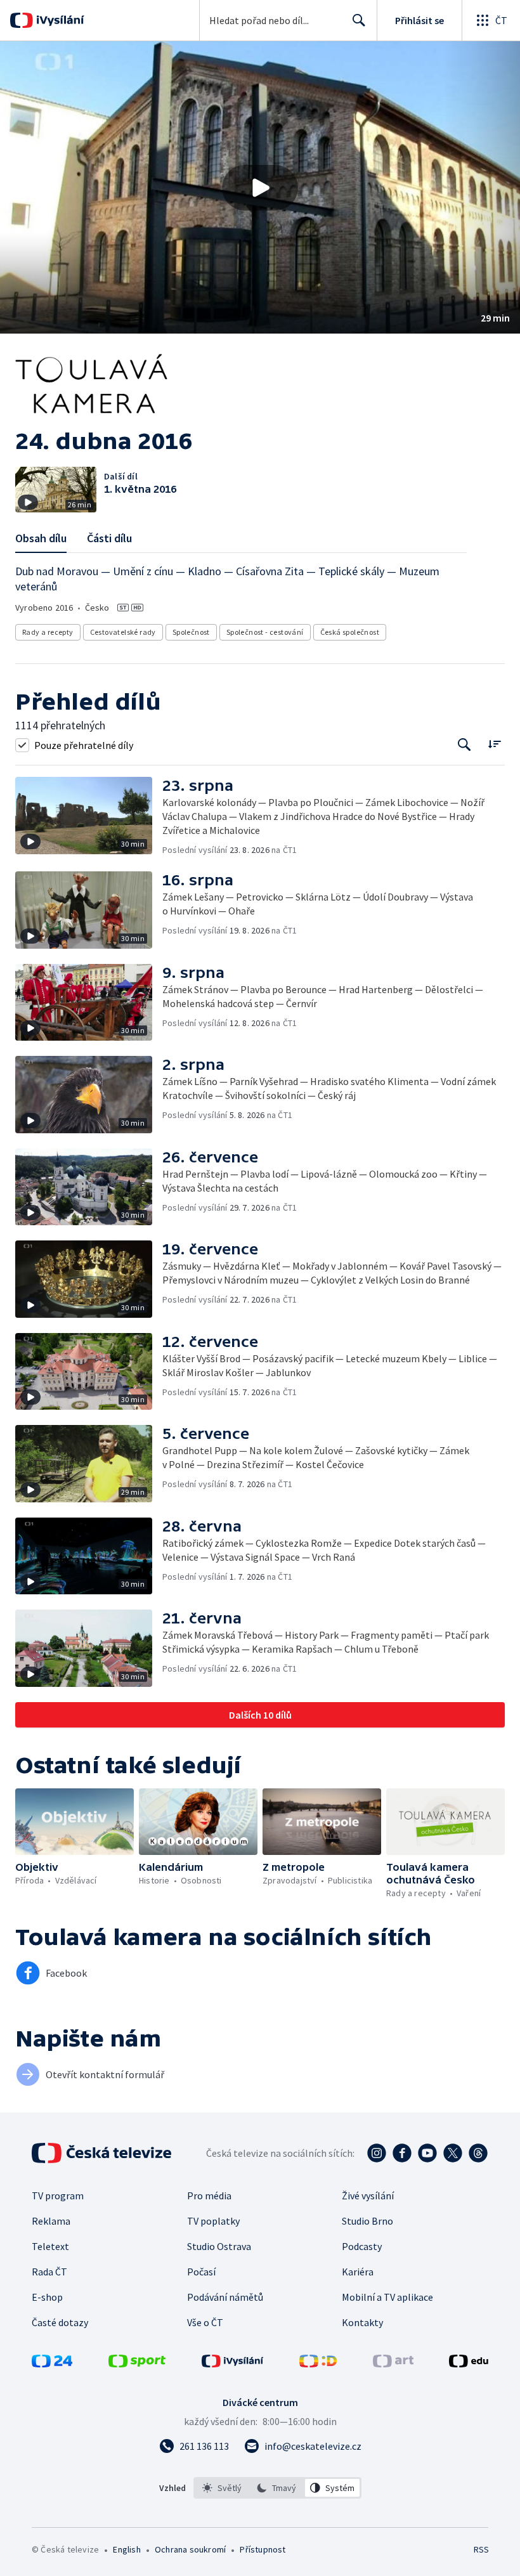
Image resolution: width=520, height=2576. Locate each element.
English (127, 2549)
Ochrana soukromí (190, 2549)
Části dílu (109, 538)
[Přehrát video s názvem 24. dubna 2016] (260, 188)
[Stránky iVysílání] (233, 2364)
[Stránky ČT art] (393, 2364)
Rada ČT (49, 2272)
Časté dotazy (60, 2322)
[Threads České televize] (478, 2153)
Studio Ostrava (219, 2246)
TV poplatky (213, 2221)
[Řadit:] (494, 744)
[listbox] (277, 2488)
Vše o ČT (205, 2322)
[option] (222, 2488)
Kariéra (358, 2272)
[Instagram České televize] (377, 2153)
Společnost (191, 632)
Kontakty (362, 2322)
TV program (58, 2195)
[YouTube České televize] (427, 2153)
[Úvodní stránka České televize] (103, 2153)
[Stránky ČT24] (52, 2364)
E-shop (47, 2297)
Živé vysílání (368, 2195)
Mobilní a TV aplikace (387, 2297)
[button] (260, 187)
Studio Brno (367, 2221)
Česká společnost (350, 632)
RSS (481, 2549)
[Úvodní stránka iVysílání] (59, 20)
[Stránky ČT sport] (137, 2364)
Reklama (51, 2221)
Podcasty (362, 2246)
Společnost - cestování (265, 632)
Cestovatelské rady (123, 632)
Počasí (201, 2272)
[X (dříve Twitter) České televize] (453, 2153)
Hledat (359, 20)
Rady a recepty (48, 632)
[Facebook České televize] (402, 2153)
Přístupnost (263, 2549)
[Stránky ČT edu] (469, 2364)
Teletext (50, 2246)
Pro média (209, 2195)
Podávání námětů (225, 2297)
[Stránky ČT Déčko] (318, 2364)
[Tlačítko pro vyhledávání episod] (465, 745)
